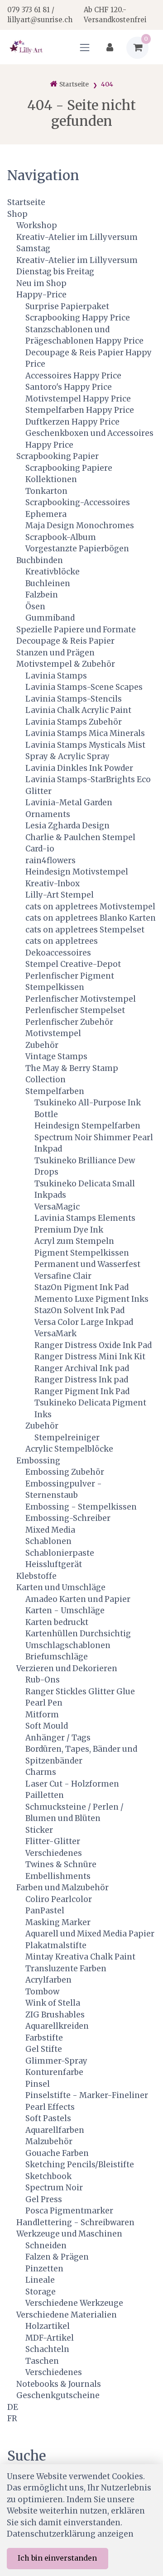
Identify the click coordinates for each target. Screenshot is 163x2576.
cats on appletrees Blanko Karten (91, 918)
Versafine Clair (63, 1276)
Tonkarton (46, 491)
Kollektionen (51, 479)
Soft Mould (47, 1726)
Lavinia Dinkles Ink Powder (79, 768)
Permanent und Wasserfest (87, 1264)
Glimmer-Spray (56, 2061)
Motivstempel (53, 1033)
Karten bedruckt (57, 1622)
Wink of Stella (53, 2003)
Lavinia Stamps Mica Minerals (85, 733)
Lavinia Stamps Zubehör (74, 722)
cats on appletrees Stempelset (85, 930)
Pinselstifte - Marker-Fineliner (87, 2095)
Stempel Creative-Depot (73, 964)
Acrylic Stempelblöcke (69, 1449)
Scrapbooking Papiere (69, 468)
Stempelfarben (55, 1091)
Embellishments (58, 1876)
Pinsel (38, 2084)
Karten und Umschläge (61, 1587)
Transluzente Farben (66, 1969)
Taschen (42, 2361)
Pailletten (45, 1795)
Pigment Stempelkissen (82, 1253)
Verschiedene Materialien (67, 2315)
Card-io (40, 849)
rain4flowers (50, 860)
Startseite (26, 202)
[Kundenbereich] (110, 48)
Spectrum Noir (54, 2188)
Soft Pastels (48, 2118)
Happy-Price (41, 295)
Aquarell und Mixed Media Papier (90, 1934)
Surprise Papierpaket (67, 306)
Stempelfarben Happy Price (80, 410)
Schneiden (46, 2246)
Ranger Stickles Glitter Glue (80, 1692)
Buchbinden (40, 560)
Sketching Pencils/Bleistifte (80, 2165)
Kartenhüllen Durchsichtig (78, 1634)
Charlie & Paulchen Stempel (80, 837)
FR (12, 2418)
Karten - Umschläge (65, 1611)
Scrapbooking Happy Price (78, 318)
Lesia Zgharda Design (67, 826)
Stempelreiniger (67, 1438)
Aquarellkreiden (57, 2026)
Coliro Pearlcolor (59, 1899)
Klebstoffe (36, 1576)
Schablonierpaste (60, 1553)
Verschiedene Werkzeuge (74, 2303)
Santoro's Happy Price (69, 387)
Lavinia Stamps (56, 676)
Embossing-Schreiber (68, 1518)
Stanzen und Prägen (55, 653)
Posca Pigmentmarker (69, 2211)
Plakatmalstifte (56, 1945)
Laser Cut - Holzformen (72, 1784)
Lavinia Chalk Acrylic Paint (78, 710)
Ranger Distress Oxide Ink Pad (93, 1345)
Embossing (38, 1461)
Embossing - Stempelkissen (81, 1507)
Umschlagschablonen (68, 1645)
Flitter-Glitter (53, 1841)
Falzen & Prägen (57, 2257)
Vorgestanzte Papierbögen (77, 549)
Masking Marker (58, 1922)
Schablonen (48, 1541)
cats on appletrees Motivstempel (90, 907)
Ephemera (46, 514)
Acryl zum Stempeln (74, 1241)
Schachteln (47, 2349)
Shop (17, 214)
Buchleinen (48, 583)
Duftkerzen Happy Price (72, 422)
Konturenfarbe (54, 2072)
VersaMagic (57, 1207)
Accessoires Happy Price (73, 376)
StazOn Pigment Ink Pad (81, 1287)
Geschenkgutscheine (58, 2395)
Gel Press (44, 2199)
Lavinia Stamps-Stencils (74, 699)
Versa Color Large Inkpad (84, 1322)
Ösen (35, 607)
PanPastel (45, 1911)
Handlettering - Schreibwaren (75, 2222)
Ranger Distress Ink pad (81, 1380)
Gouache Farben (57, 2153)
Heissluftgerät (54, 1564)
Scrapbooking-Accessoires (78, 502)
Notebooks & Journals (59, 2384)
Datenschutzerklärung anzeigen (70, 2534)
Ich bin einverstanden (57, 2558)
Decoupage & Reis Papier (65, 641)
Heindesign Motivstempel (77, 872)
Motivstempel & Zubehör (66, 664)
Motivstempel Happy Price (78, 399)
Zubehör (42, 1045)
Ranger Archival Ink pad (82, 1368)
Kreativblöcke (53, 572)
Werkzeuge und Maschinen (69, 2234)
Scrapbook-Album (61, 537)
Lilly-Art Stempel (60, 895)
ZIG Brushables (55, 2015)
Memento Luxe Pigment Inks (91, 1299)
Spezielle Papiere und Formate (76, 630)
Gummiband (50, 618)
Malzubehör (49, 2141)
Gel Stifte (44, 2049)
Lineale (40, 2280)
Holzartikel (48, 2326)
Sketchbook (48, 2176)
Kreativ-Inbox (53, 884)
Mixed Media (50, 1530)
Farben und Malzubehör (62, 1888)
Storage (41, 2292)
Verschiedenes (54, 1853)
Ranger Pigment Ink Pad (82, 1391)
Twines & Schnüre (61, 1864)
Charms (41, 1772)
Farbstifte (44, 2038)
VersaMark (55, 1333)
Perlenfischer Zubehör (69, 1022)
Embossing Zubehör (65, 1472)
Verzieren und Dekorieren (67, 1668)
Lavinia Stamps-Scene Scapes (84, 687)
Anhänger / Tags (58, 1738)
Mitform (42, 1715)
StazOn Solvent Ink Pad (79, 1310)
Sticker (39, 1830)
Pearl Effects (50, 2107)
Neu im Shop (41, 283)
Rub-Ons (43, 1680)
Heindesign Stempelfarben (87, 1126)
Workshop (37, 225)
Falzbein (42, 595)
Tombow (42, 1992)
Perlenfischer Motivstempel (81, 999)
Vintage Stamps (56, 1056)
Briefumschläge (57, 1657)
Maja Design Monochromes (80, 526)
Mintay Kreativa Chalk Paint (80, 1957)
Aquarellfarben (55, 2130)
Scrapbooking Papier (58, 456)
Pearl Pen (44, 1703)
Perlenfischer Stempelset (75, 1010)
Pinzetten (44, 2269)
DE (13, 2407)
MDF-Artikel (50, 2338)
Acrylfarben (48, 1980)
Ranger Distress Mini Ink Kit (90, 1357)
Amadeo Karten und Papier (78, 1599)
